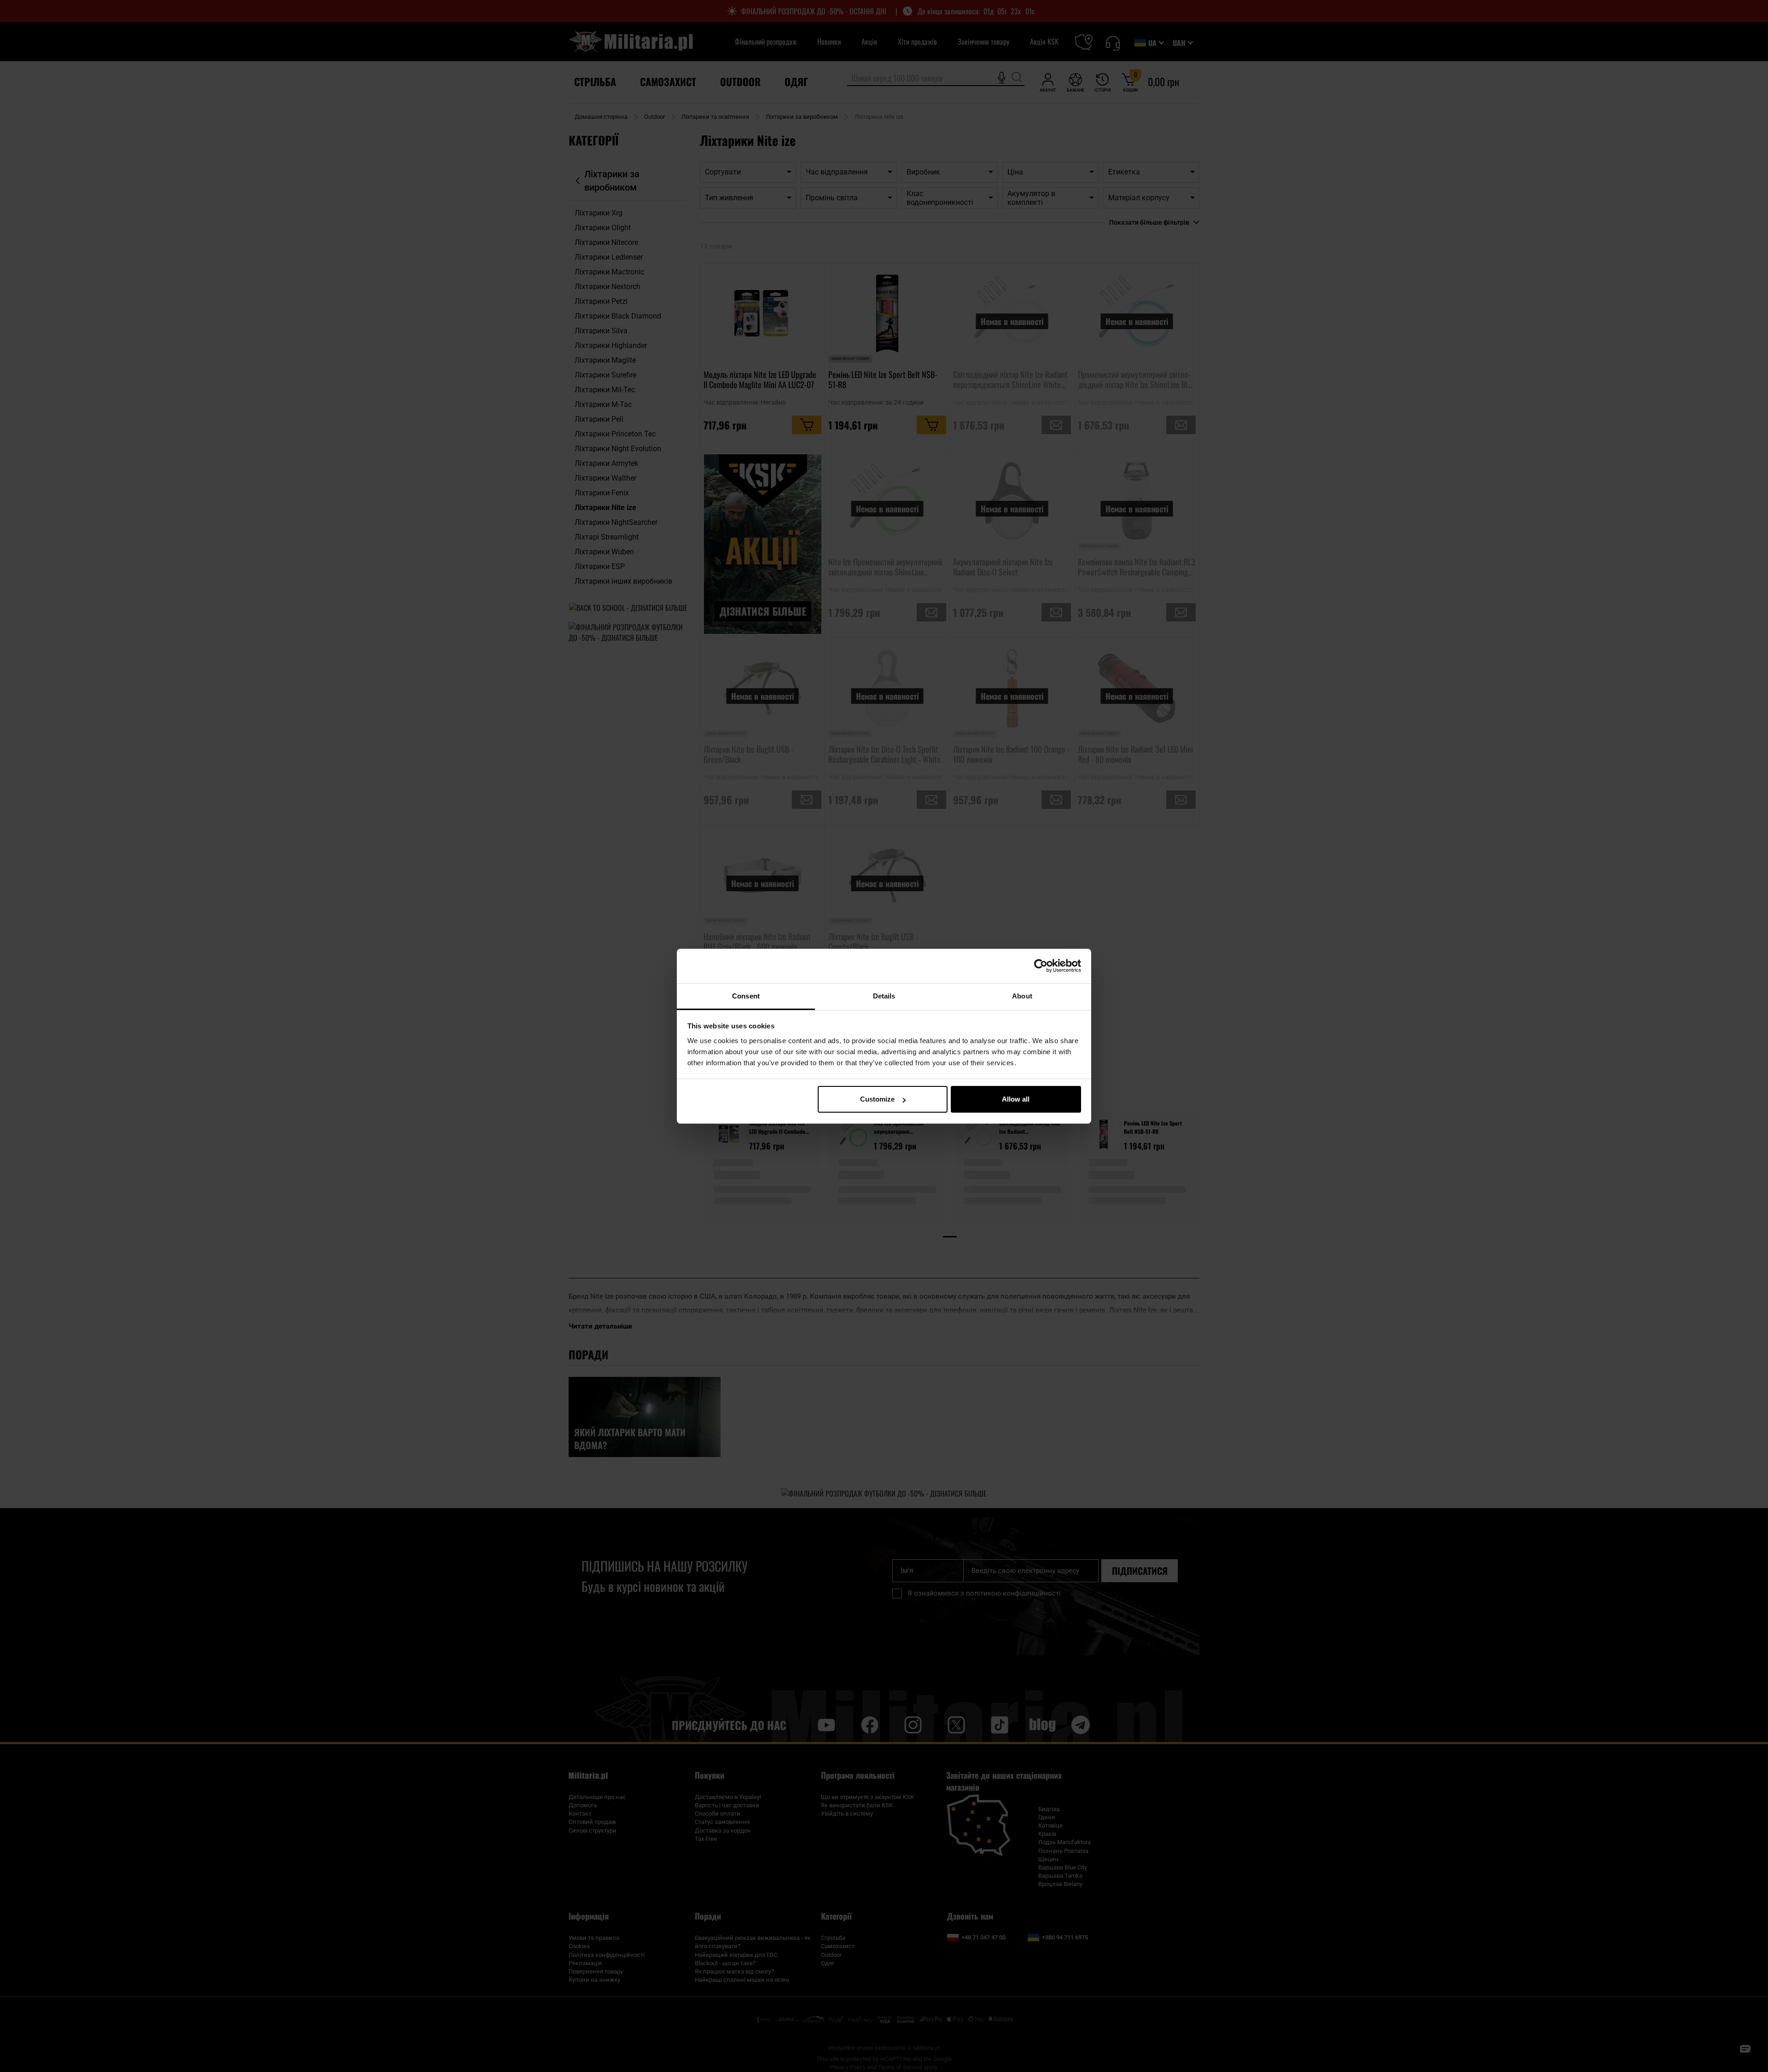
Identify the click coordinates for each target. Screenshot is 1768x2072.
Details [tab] (884, 996)
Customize (877, 1099)
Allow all (1016, 1099)
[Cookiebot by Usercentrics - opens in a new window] (1041, 966)
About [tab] (1022, 996)
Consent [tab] (746, 996)
